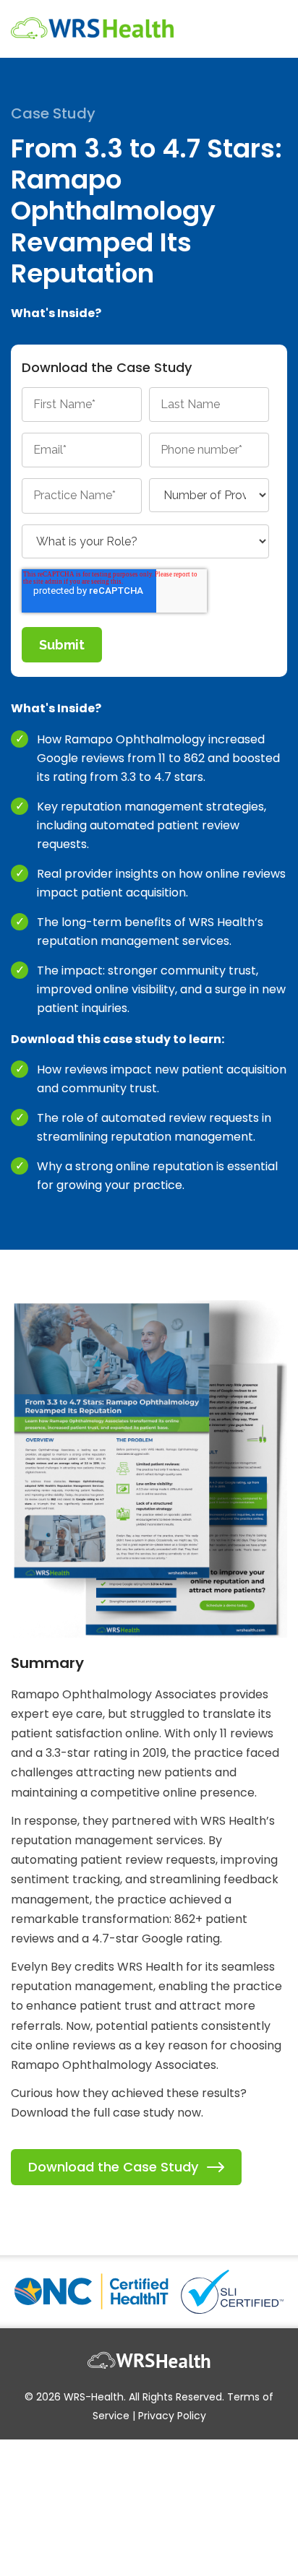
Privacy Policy (172, 2416)
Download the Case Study (113, 2167)
